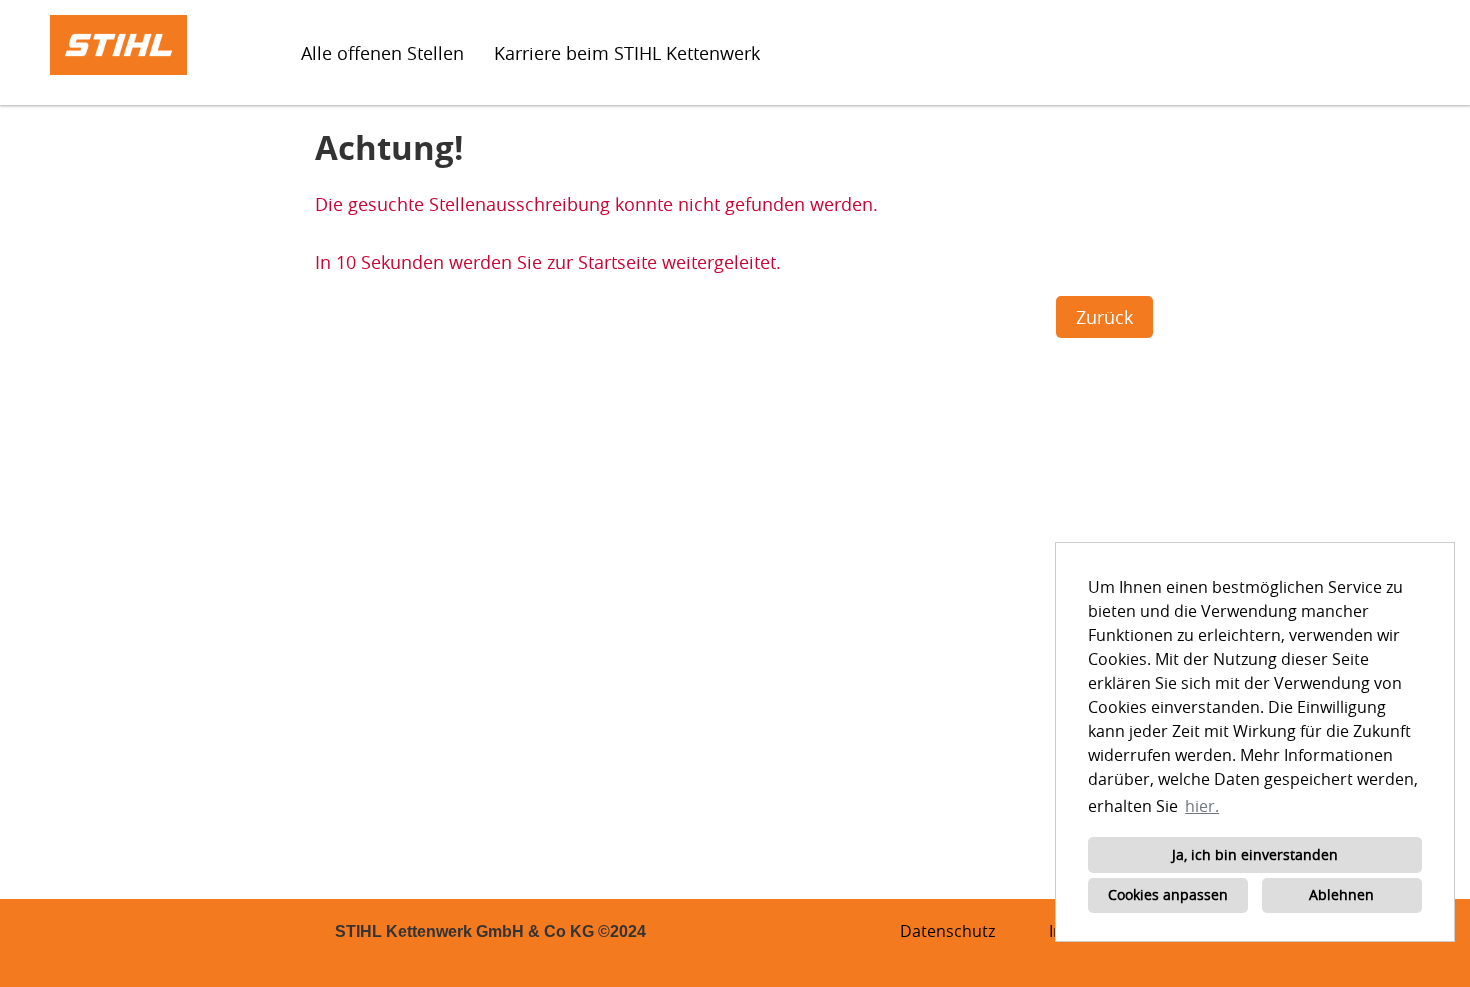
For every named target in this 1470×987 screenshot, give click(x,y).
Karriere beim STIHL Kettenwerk (627, 53)
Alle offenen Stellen (382, 53)
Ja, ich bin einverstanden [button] (1255, 854)
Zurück (1104, 317)
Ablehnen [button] (1341, 894)
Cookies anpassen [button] (1168, 894)
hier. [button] (1202, 806)
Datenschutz (947, 931)
